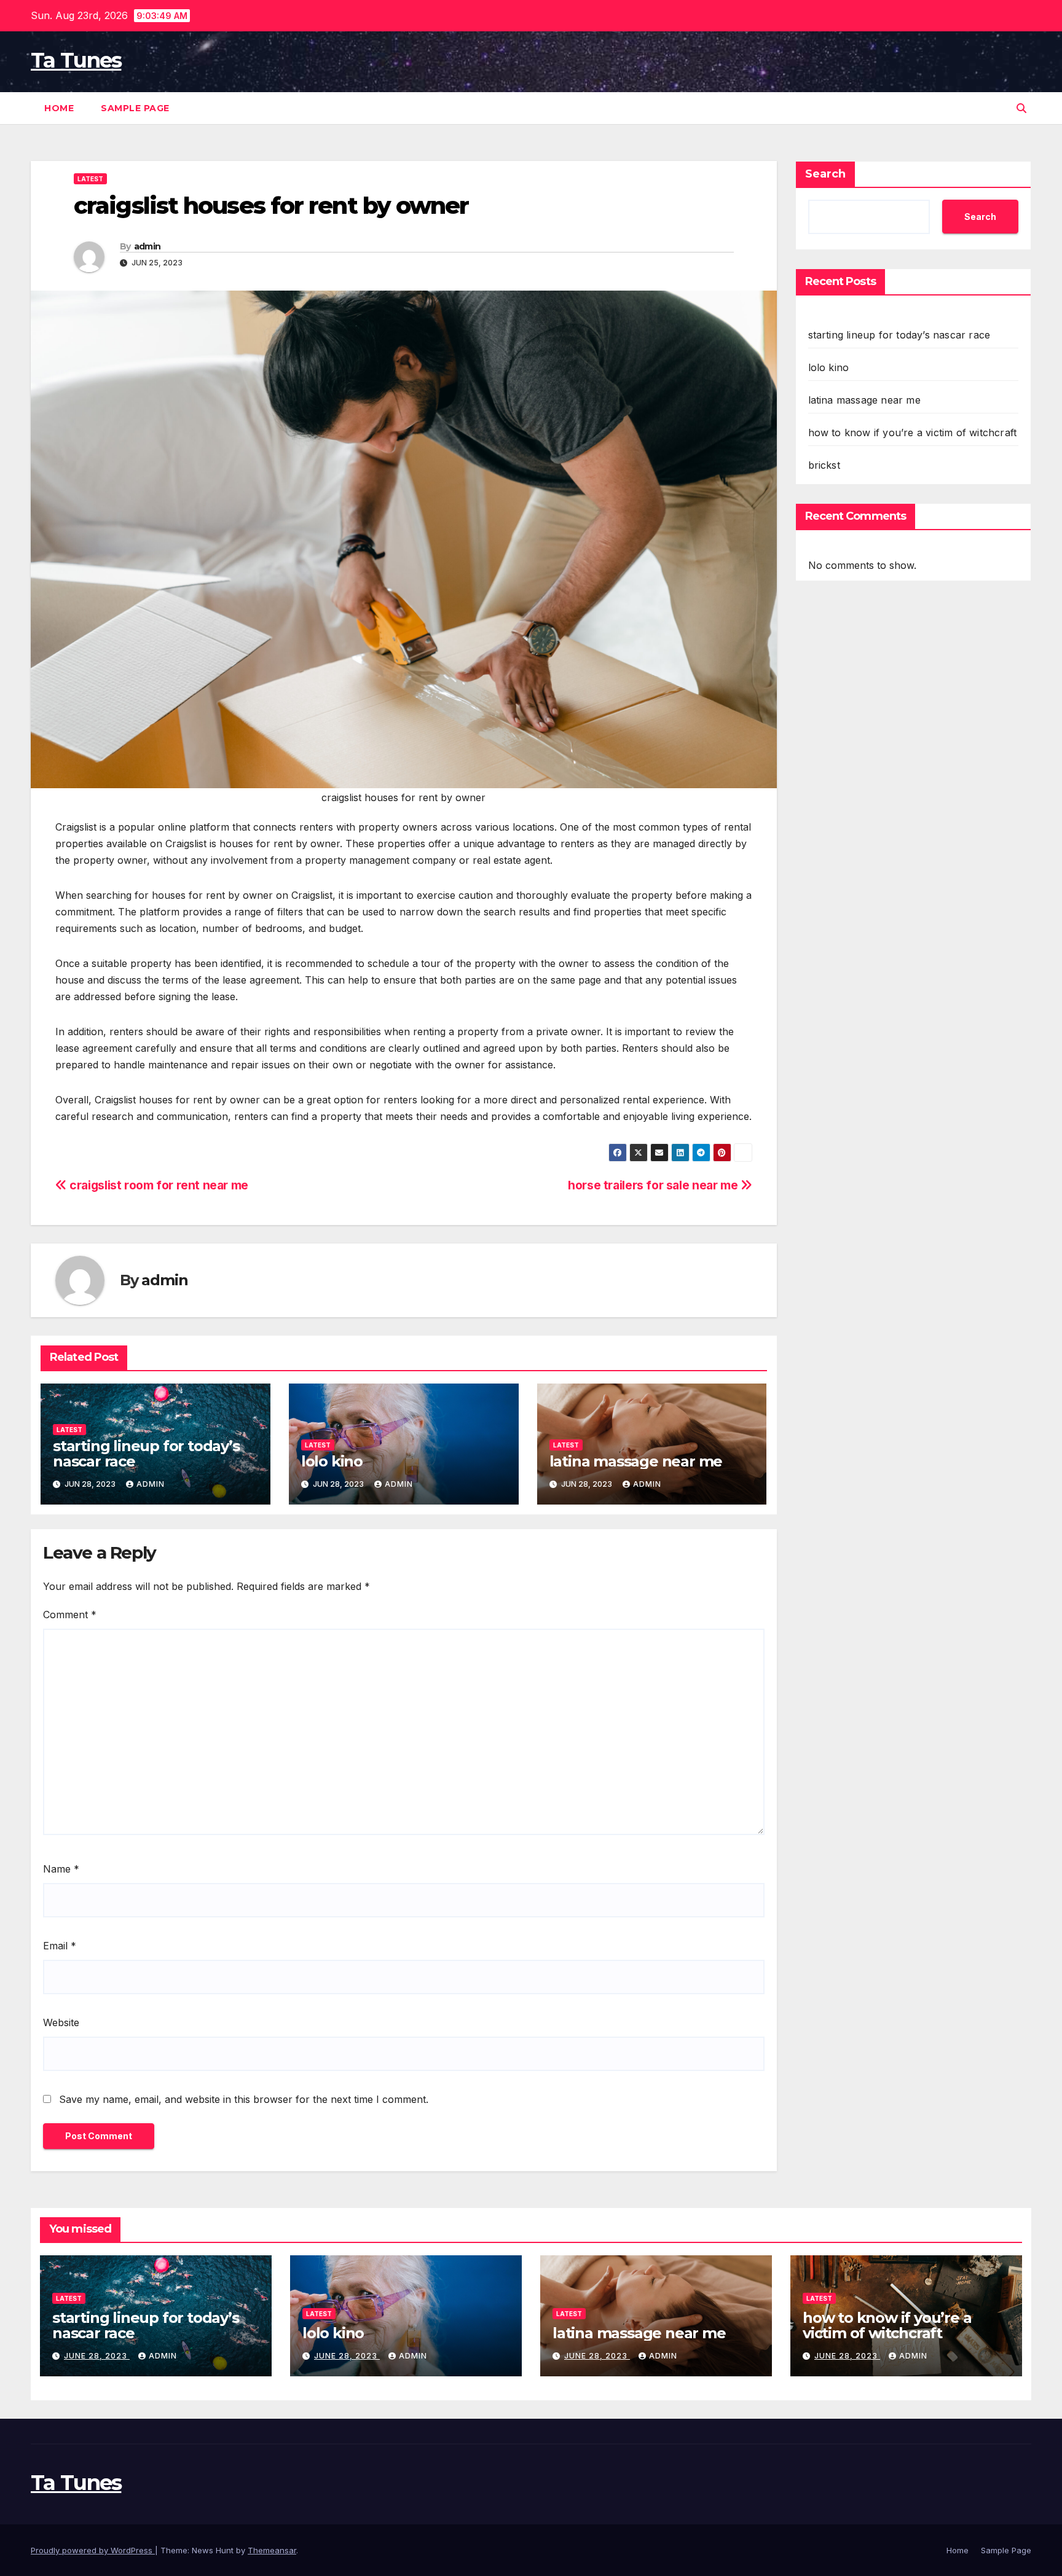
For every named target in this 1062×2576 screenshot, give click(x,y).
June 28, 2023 (97, 2356)
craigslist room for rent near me (158, 1185)
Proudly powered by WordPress (93, 2550)
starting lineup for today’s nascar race (146, 1454)
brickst (824, 465)
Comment (70, 1615)
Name (61, 1869)
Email (60, 1946)
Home (59, 108)
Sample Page (135, 108)
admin (147, 246)
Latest (90, 179)
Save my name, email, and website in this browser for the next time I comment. (244, 2099)
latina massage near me (636, 1461)
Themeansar (272, 2550)
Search (825, 174)
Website (61, 2022)
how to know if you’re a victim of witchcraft (913, 433)
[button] (1021, 108)
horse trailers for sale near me (654, 1185)
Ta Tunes (76, 60)
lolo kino (332, 1461)
